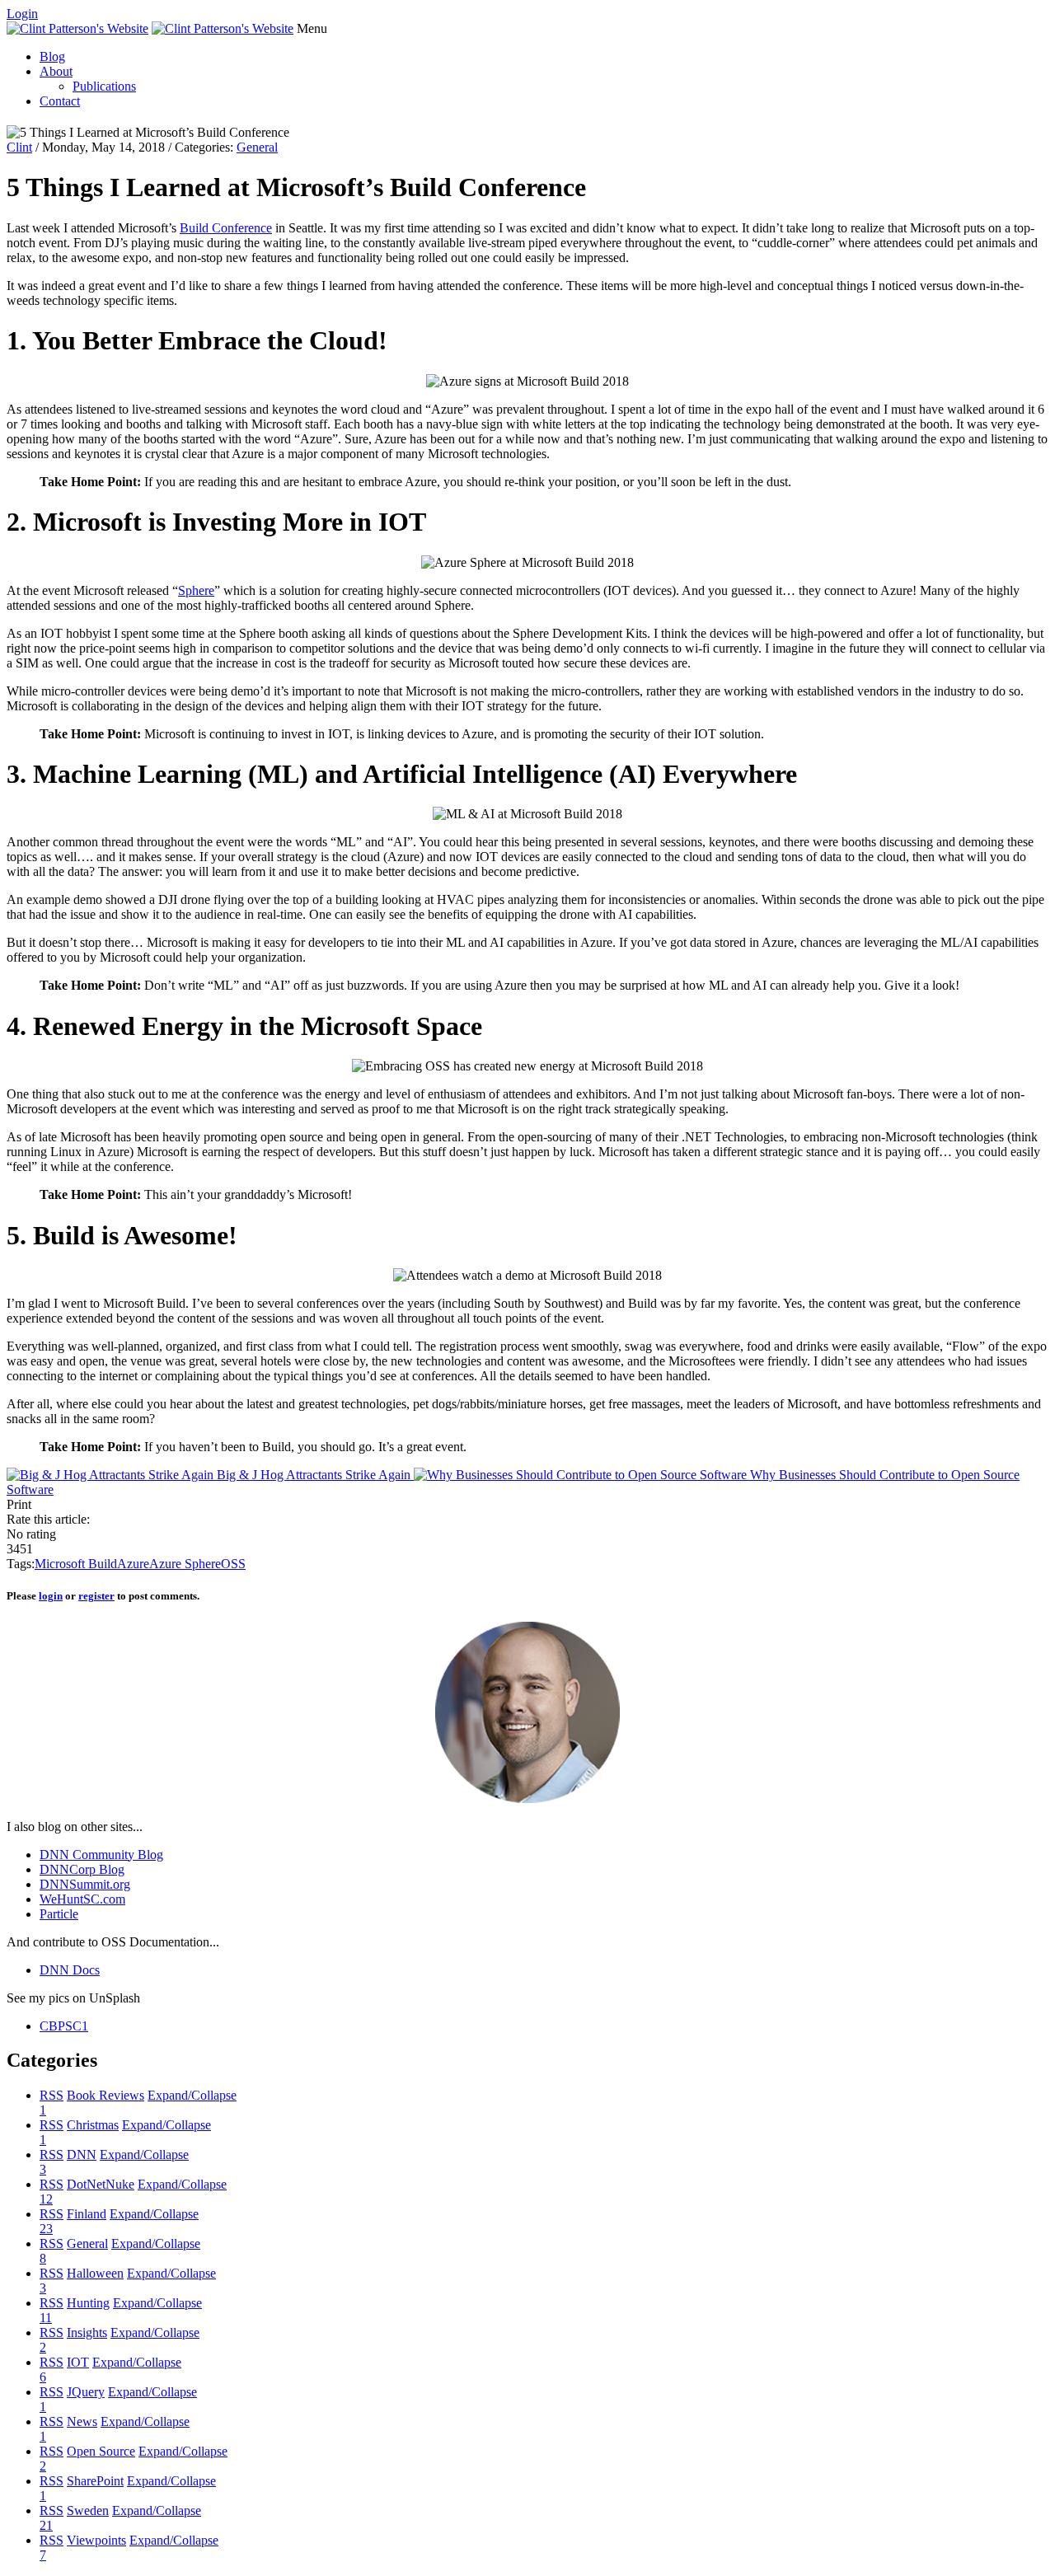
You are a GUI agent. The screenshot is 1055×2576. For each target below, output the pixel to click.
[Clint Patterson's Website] (77, 28)
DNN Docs (70, 1970)
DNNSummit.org (85, 1884)
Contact (60, 101)
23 (46, 2229)
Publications (104, 86)
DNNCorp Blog (82, 1869)
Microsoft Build (76, 1564)
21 (46, 2525)
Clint (19, 147)
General (257, 147)
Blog (52, 56)
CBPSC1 (64, 2026)
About (56, 71)
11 (46, 2318)
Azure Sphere (185, 1564)
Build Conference (226, 228)
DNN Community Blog (101, 1855)
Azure (133, 1564)
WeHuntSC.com (82, 1899)
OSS (233, 1564)
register (96, 1596)
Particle (59, 1914)
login (51, 1596)
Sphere (196, 590)
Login (22, 14)
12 (46, 2199)
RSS (52, 2095)
